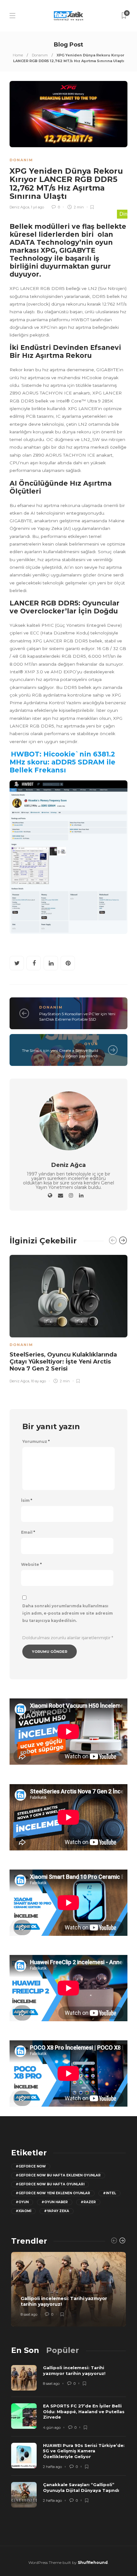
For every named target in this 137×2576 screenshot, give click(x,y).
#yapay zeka (57, 2211)
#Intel (109, 2193)
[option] (68, 1318)
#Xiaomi (23, 2211)
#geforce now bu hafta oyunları (50, 2184)
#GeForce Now (31, 2166)
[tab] (25, 2350)
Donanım (40, 55)
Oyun (91, 1044)
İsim (27, 1501)
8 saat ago (29, 2314)
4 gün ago (52, 2428)
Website (31, 1565)
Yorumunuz (36, 1442)
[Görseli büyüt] (119, 793)
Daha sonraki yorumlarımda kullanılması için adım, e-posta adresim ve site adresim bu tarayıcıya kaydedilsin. (68, 1613)
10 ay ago (38, 1381)
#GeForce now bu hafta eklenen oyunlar (58, 2175)
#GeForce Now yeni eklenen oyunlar (53, 2193)
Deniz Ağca (19, 207)
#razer (88, 2202)
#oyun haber (55, 2202)
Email (28, 1532)
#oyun (22, 2202)
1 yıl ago (37, 207)
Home (18, 55)
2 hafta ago (52, 2467)
